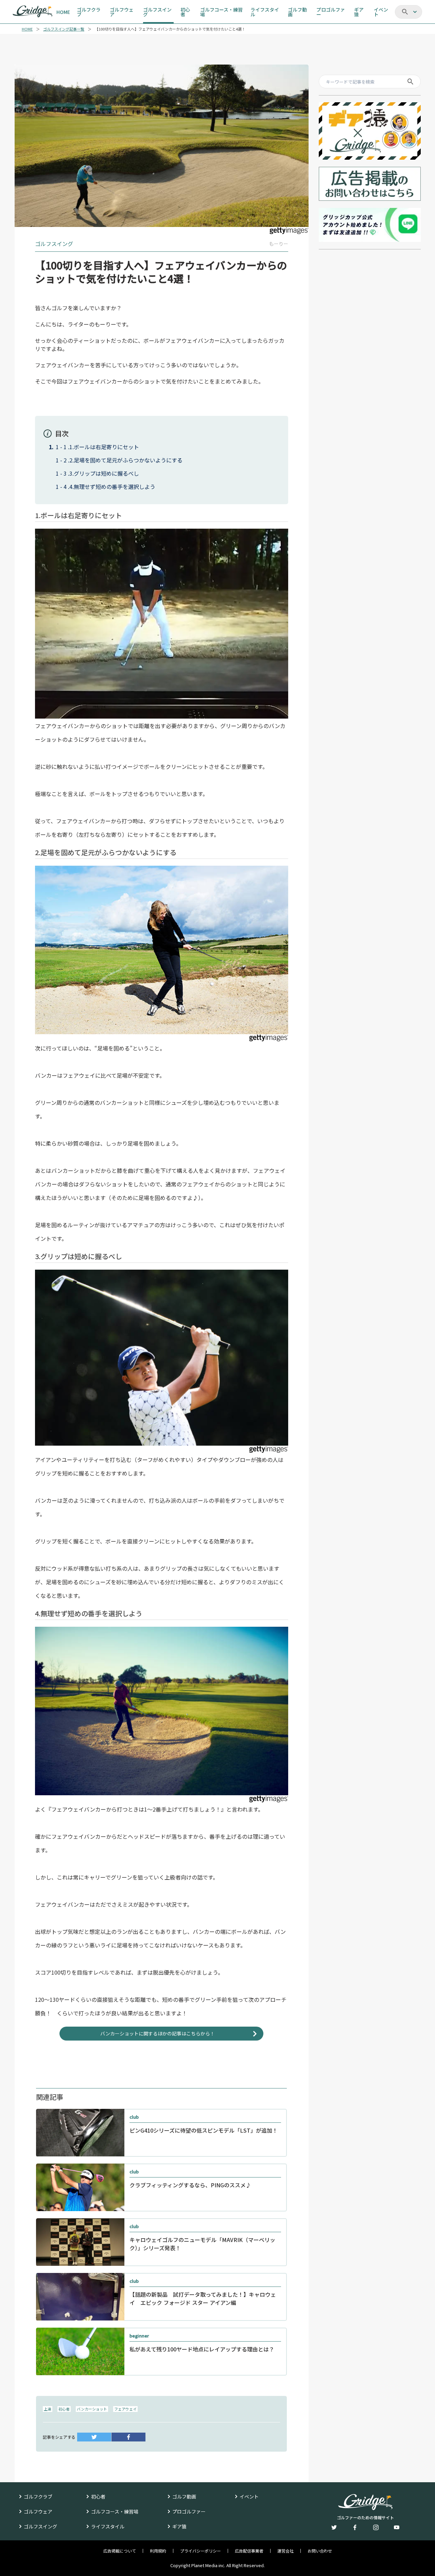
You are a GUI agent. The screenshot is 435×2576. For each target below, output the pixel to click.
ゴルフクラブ (38, 2496)
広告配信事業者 (249, 2551)
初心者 (64, 2409)
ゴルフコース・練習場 (115, 2511)
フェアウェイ (125, 2409)
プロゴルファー (189, 2511)
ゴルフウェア (38, 2511)
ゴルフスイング (40, 2526)
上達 (48, 2409)
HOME (27, 29)
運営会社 (285, 2551)
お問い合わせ (320, 2551)
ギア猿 (179, 2526)
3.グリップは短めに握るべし (104, 473)
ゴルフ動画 (184, 2496)
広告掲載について (120, 2551)
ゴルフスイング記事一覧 (64, 29)
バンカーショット (92, 2409)
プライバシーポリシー (201, 2551)
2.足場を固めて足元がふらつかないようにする (126, 460)
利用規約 (158, 2551)
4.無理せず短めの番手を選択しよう (112, 487)
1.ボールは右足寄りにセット (104, 447)
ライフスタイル (108, 2526)
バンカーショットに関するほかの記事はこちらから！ (158, 2033)
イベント (249, 2496)
